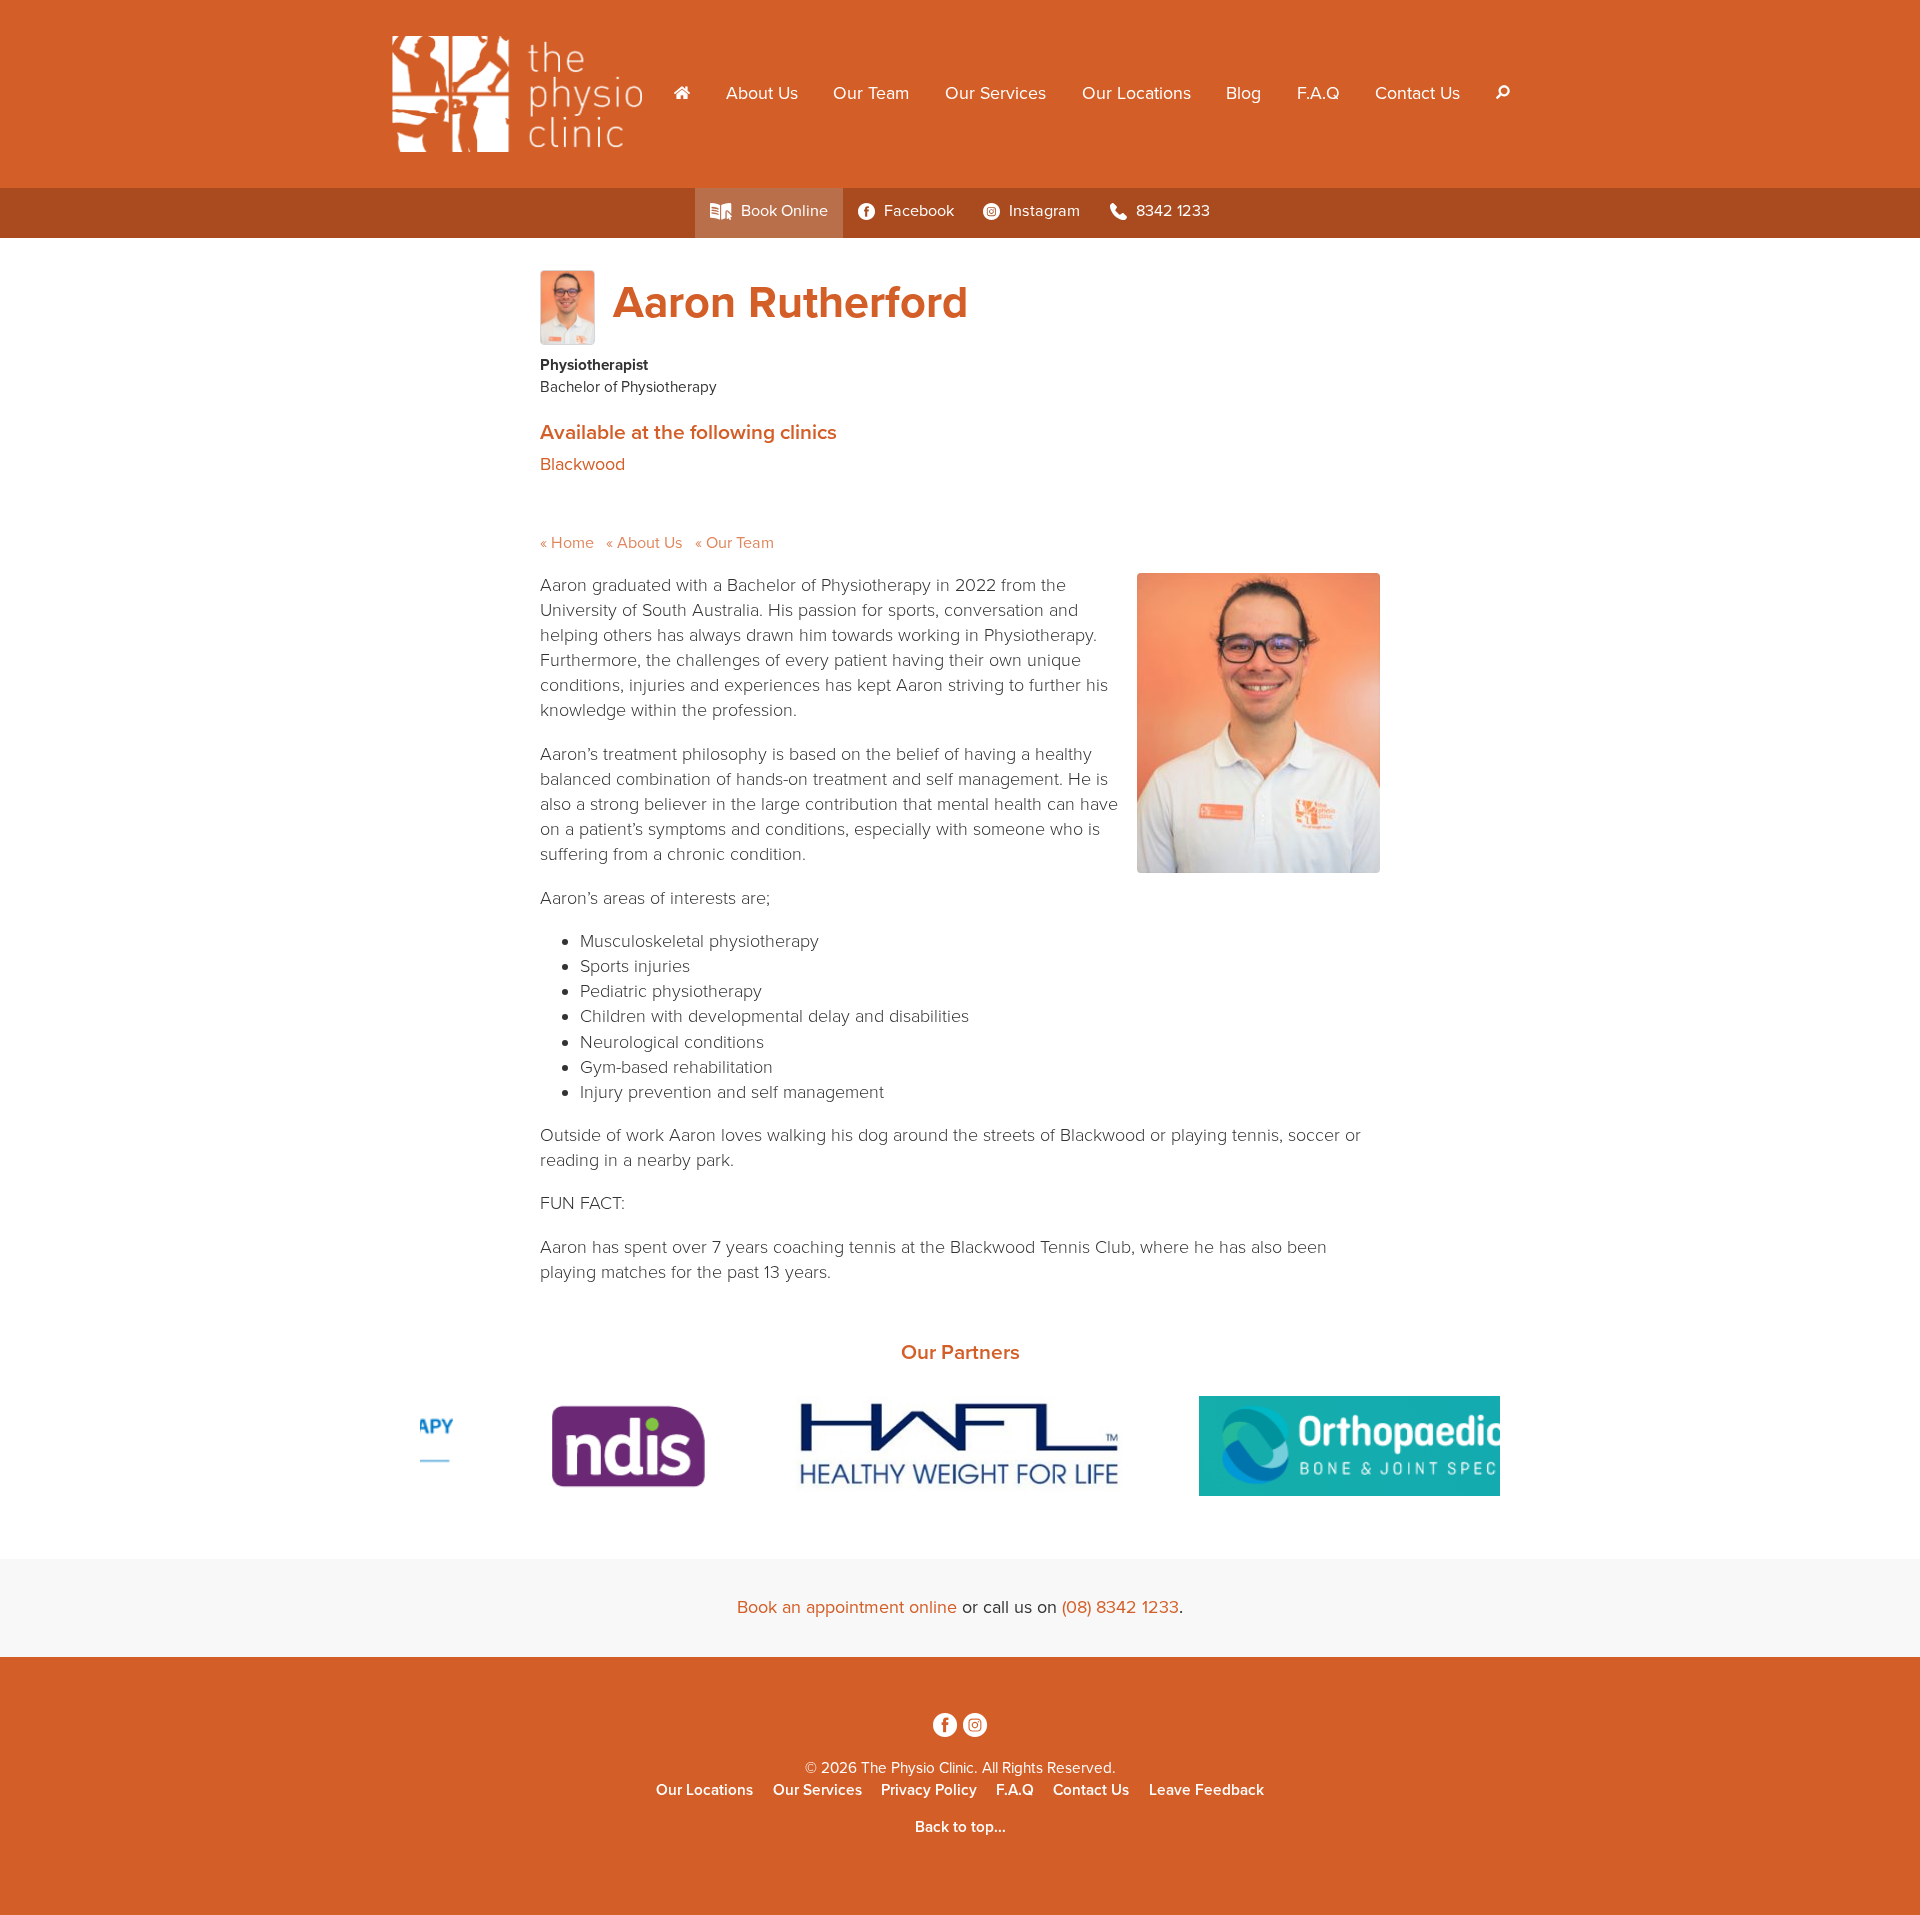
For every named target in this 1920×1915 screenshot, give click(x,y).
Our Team (871, 93)
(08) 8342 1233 (1120, 1607)
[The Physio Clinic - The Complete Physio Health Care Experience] (524, 92)
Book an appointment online (847, 1607)
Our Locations (1136, 93)
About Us (762, 93)
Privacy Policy (929, 1790)
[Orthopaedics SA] (1400, 1449)
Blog (1243, 93)
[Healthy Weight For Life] (959, 1449)
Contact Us (1417, 93)
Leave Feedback (1206, 1790)
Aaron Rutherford (790, 303)
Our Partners (960, 1352)
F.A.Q (1318, 93)
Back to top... (960, 1827)
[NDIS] (623, 1449)
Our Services (995, 93)
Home (572, 543)
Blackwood (582, 464)
